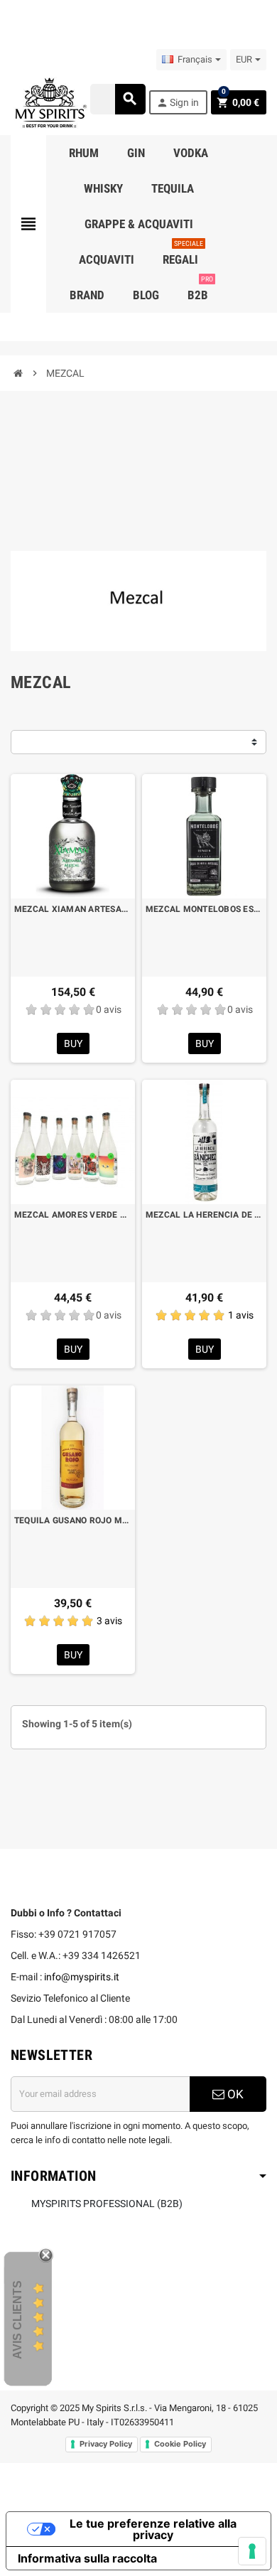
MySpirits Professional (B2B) (107, 2204)
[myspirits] (49, 102)
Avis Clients (17, 2320)
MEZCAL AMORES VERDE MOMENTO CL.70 (73, 1215)
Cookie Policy (180, 2444)
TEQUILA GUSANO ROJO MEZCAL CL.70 (73, 1520)
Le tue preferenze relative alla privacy (153, 2529)
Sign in (178, 103)
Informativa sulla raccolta (87, 2558)
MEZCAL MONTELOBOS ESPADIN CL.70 (204, 909)
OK (234, 2094)
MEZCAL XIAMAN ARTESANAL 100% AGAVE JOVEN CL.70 (73, 909)
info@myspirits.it (82, 1977)
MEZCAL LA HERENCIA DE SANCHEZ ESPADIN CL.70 (204, 1215)
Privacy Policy (106, 2444)
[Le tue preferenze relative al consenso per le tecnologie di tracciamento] (252, 2551)
